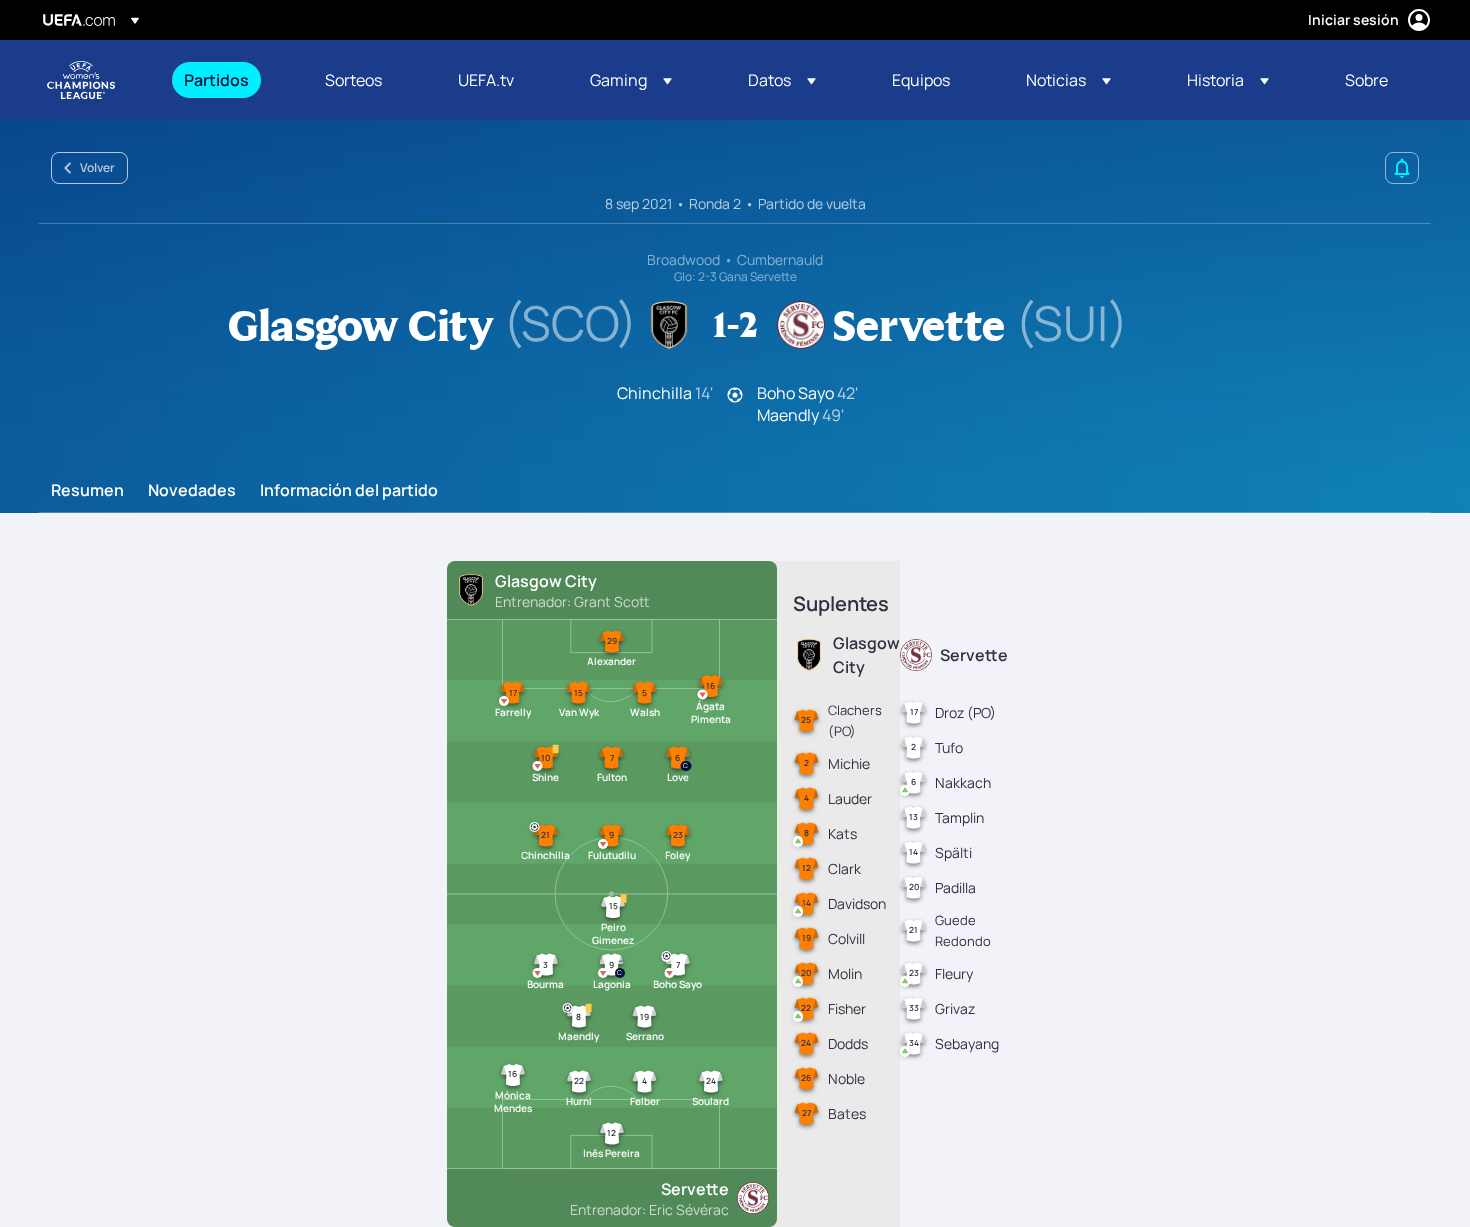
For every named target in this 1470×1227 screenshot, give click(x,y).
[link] (216, 80)
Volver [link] (97, 167)
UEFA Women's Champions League (81, 80)
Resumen (87, 491)
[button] (631, 80)
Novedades (192, 491)
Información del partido (349, 491)
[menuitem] (229, 80)
